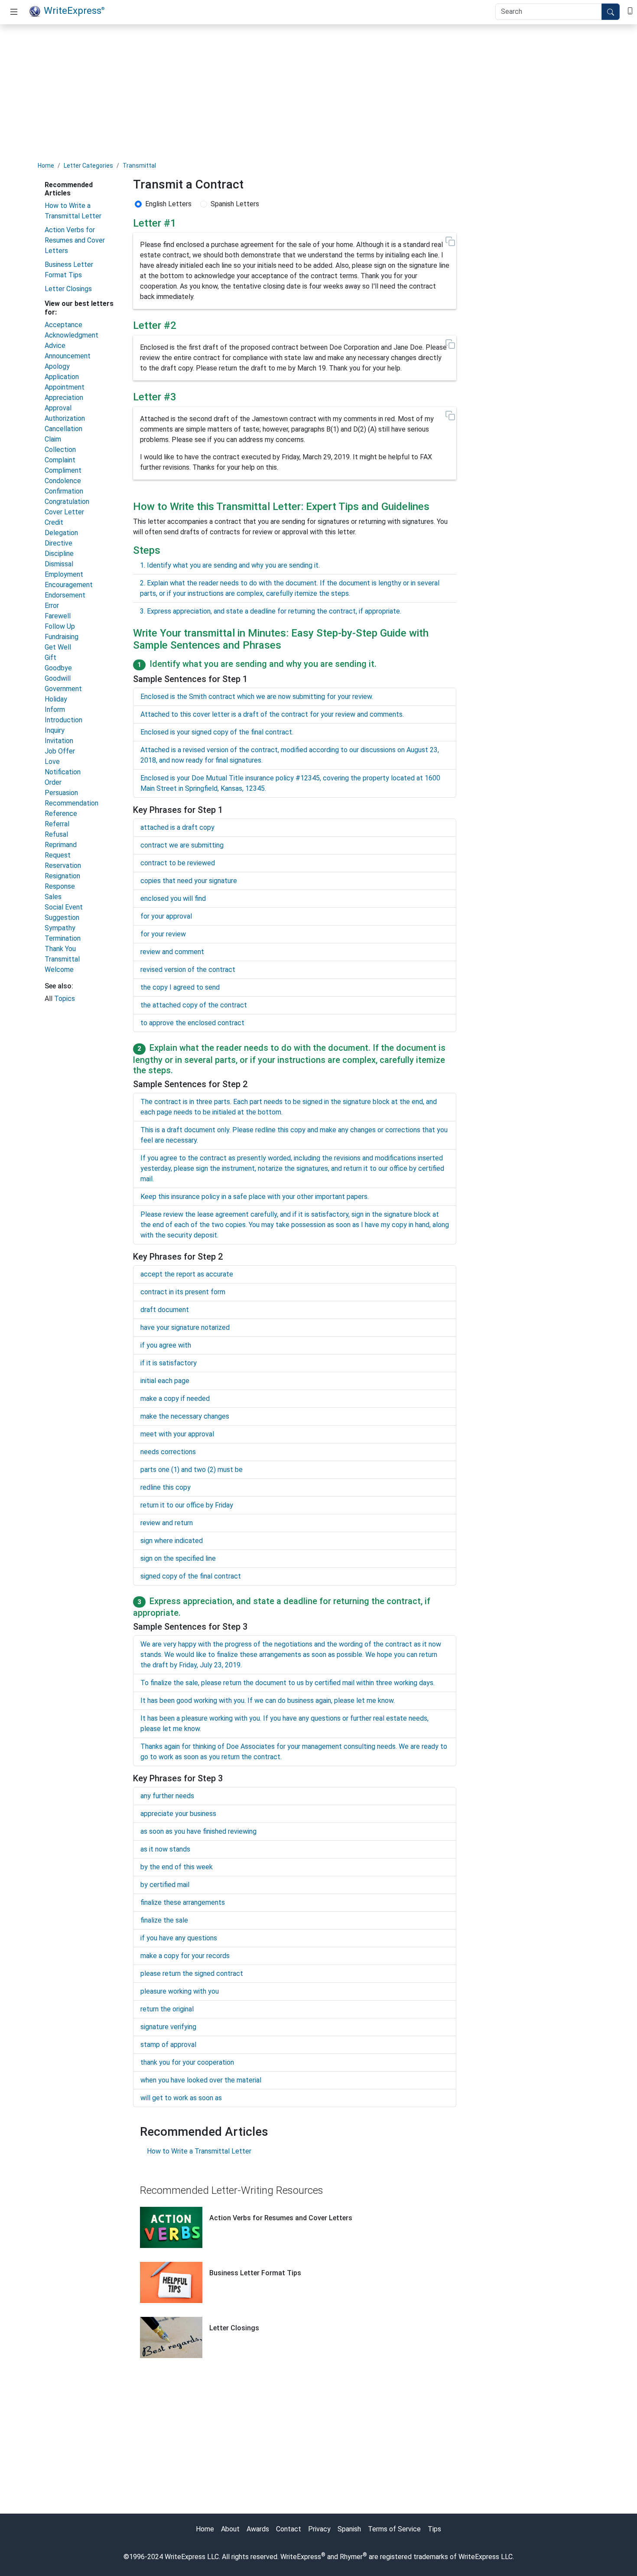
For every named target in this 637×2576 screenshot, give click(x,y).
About (230, 2529)
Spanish (349, 2529)
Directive (58, 543)
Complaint (60, 460)
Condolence (63, 481)
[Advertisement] (318, 92)
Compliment (63, 470)
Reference (61, 814)
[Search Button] (611, 12)
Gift (50, 658)
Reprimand (61, 845)
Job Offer (60, 751)
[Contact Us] (630, 10)
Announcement (68, 356)
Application (62, 377)
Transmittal (139, 166)
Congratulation (67, 502)
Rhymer (351, 2557)
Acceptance (63, 325)
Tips (434, 2529)
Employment (64, 574)
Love (52, 762)
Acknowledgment (71, 335)
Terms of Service (394, 2529)
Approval (58, 408)
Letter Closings (68, 289)
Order (53, 782)
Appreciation (64, 398)
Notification (63, 772)
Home (46, 166)
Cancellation (63, 429)
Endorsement (65, 595)
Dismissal (59, 564)
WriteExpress (74, 10)
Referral (57, 824)
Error (52, 606)
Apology (57, 366)
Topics (65, 999)
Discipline (59, 554)
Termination (63, 938)
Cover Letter (64, 512)
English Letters (168, 204)
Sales (53, 897)
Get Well (58, 647)
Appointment (65, 387)
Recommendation (71, 803)
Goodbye (58, 668)
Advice (55, 346)
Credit (54, 522)
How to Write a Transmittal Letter (199, 2151)
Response (60, 886)
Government (63, 689)
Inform (55, 710)
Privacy (319, 2529)
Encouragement (69, 585)
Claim (53, 439)
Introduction (63, 720)
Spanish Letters (235, 204)
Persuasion (61, 793)
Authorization (65, 418)
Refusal (56, 834)
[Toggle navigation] (14, 12)
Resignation (62, 876)
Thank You (60, 949)
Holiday (56, 699)
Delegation (61, 533)
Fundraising (62, 637)
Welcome (59, 970)
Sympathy (60, 928)
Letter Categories (88, 166)
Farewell (58, 616)
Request (58, 855)
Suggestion (62, 918)
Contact (289, 2529)
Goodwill (58, 678)
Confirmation (64, 491)
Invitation (59, 741)
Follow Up (60, 626)
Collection (60, 450)
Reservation (63, 866)
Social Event (64, 907)
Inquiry (55, 730)
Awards (258, 2529)
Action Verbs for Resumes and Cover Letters (75, 240)
